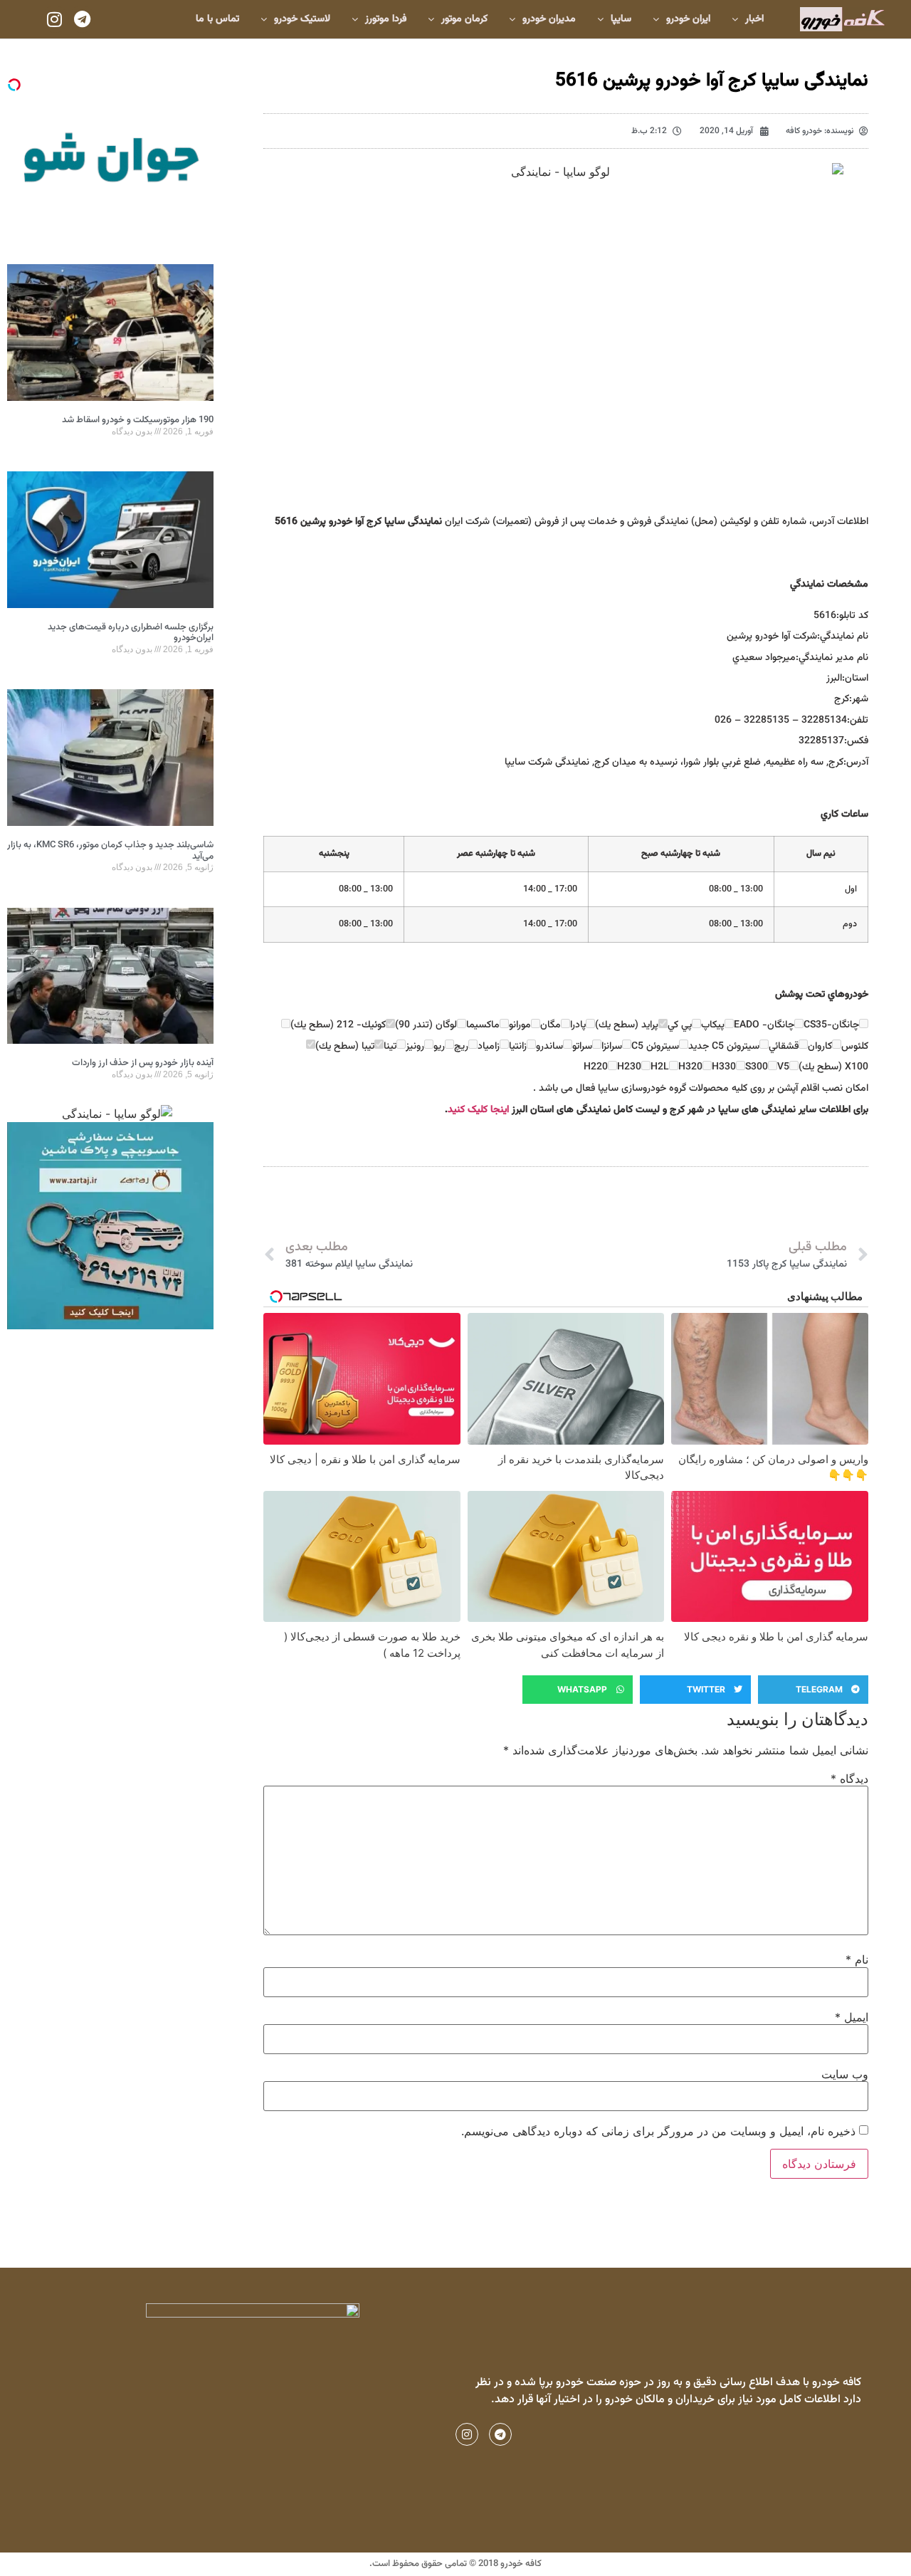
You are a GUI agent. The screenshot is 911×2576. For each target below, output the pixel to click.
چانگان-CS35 (831, 1025)
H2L (660, 1067)
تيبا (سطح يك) (345, 1047)
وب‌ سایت (845, 2074)
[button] (813, 1690)
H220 (596, 1067)
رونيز (415, 1047)
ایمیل (852, 2017)
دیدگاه (849, 1779)
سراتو (582, 1047)
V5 (783, 1067)
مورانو (520, 1025)
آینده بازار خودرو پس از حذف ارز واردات (143, 1063)
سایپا (621, 19)
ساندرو (549, 1047)
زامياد (489, 1047)
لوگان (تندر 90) (426, 1025)
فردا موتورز (386, 19)
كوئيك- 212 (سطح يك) (338, 1025)
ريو (439, 1047)
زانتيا (518, 1047)
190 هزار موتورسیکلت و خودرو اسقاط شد (138, 420)
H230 (629, 1067)
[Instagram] (55, 19)
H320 (690, 1067)
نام (857, 1959)
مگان (551, 1025)
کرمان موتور (464, 19)
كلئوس (855, 1047)
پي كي (680, 1025)
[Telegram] (82, 19)
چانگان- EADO (764, 1025)
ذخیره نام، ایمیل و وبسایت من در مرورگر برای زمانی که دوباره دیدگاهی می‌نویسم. (658, 2131)
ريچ (461, 1047)
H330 (724, 1067)
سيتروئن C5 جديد (724, 1047)
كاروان (820, 1047)
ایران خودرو (688, 19)
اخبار (754, 19)
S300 (757, 1067)
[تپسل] (14, 85)
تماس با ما (217, 19)
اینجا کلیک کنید (478, 1110)
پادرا (578, 1025)
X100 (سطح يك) (833, 1067)
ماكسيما (483, 1025)
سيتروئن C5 (655, 1047)
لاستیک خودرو (302, 19)
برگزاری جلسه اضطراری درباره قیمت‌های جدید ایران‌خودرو (131, 633)
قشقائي (784, 1047)
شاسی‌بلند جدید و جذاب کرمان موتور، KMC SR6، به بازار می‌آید (110, 851)
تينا (390, 1047)
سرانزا (612, 1047)
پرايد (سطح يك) (627, 1025)
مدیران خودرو (549, 19)
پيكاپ (713, 1025)
